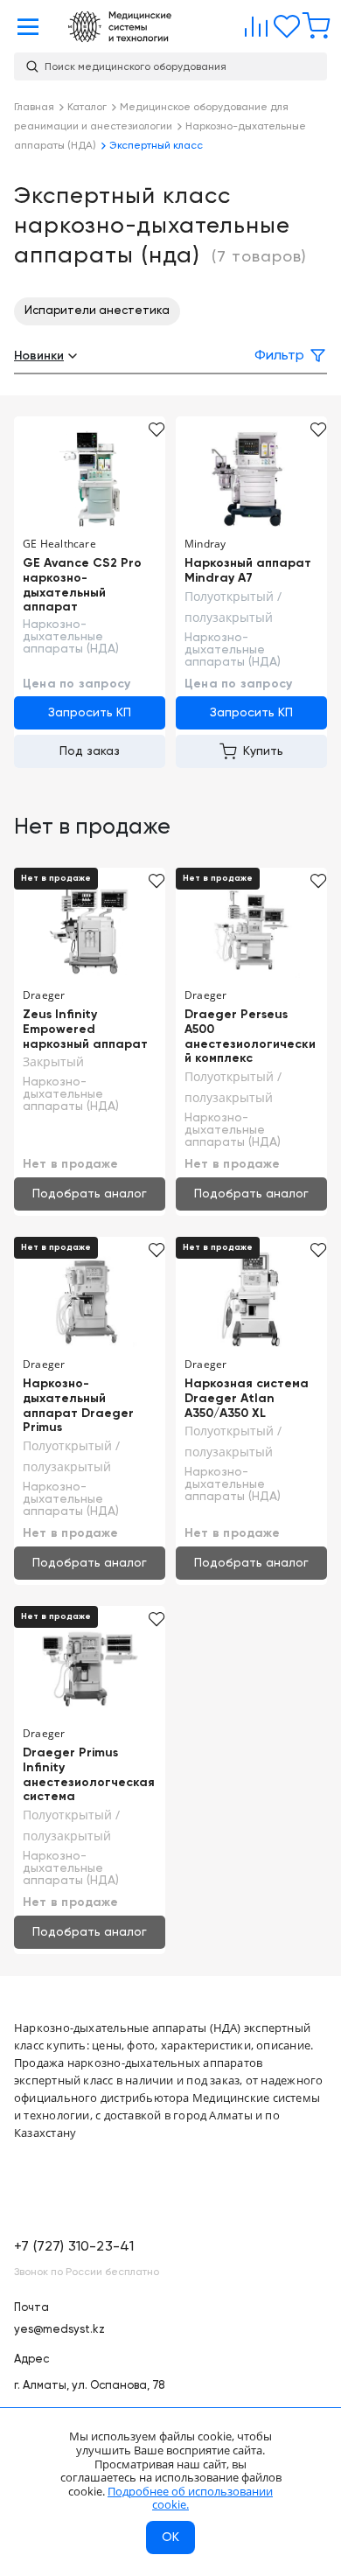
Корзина (312, 23)
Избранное (282, 23)
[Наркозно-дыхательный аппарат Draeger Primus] (90, 1299)
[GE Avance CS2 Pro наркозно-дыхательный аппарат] (90, 478)
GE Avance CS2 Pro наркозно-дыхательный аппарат (82, 585)
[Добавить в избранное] (319, 881)
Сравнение (253, 23)
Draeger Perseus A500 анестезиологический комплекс (250, 1037)
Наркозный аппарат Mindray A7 (248, 571)
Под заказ (90, 751)
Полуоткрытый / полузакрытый (233, 607)
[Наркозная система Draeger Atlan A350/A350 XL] (251, 1299)
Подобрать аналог (90, 1194)
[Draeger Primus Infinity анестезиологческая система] (90, 1668)
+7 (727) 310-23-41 (74, 2247)
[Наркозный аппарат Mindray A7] (251, 478)
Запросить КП (90, 713)
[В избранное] (157, 429)
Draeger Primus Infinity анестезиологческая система (89, 1775)
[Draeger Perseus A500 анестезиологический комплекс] (251, 930)
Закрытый (53, 1061)
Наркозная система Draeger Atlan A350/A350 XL (247, 1399)
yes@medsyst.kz (59, 2330)
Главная (120, 27)
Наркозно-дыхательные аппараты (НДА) (71, 637)
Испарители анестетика (97, 311)
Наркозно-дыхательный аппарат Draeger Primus (78, 1406)
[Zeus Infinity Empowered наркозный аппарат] (90, 930)
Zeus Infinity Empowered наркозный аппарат (85, 1030)
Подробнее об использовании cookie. (190, 2498)
